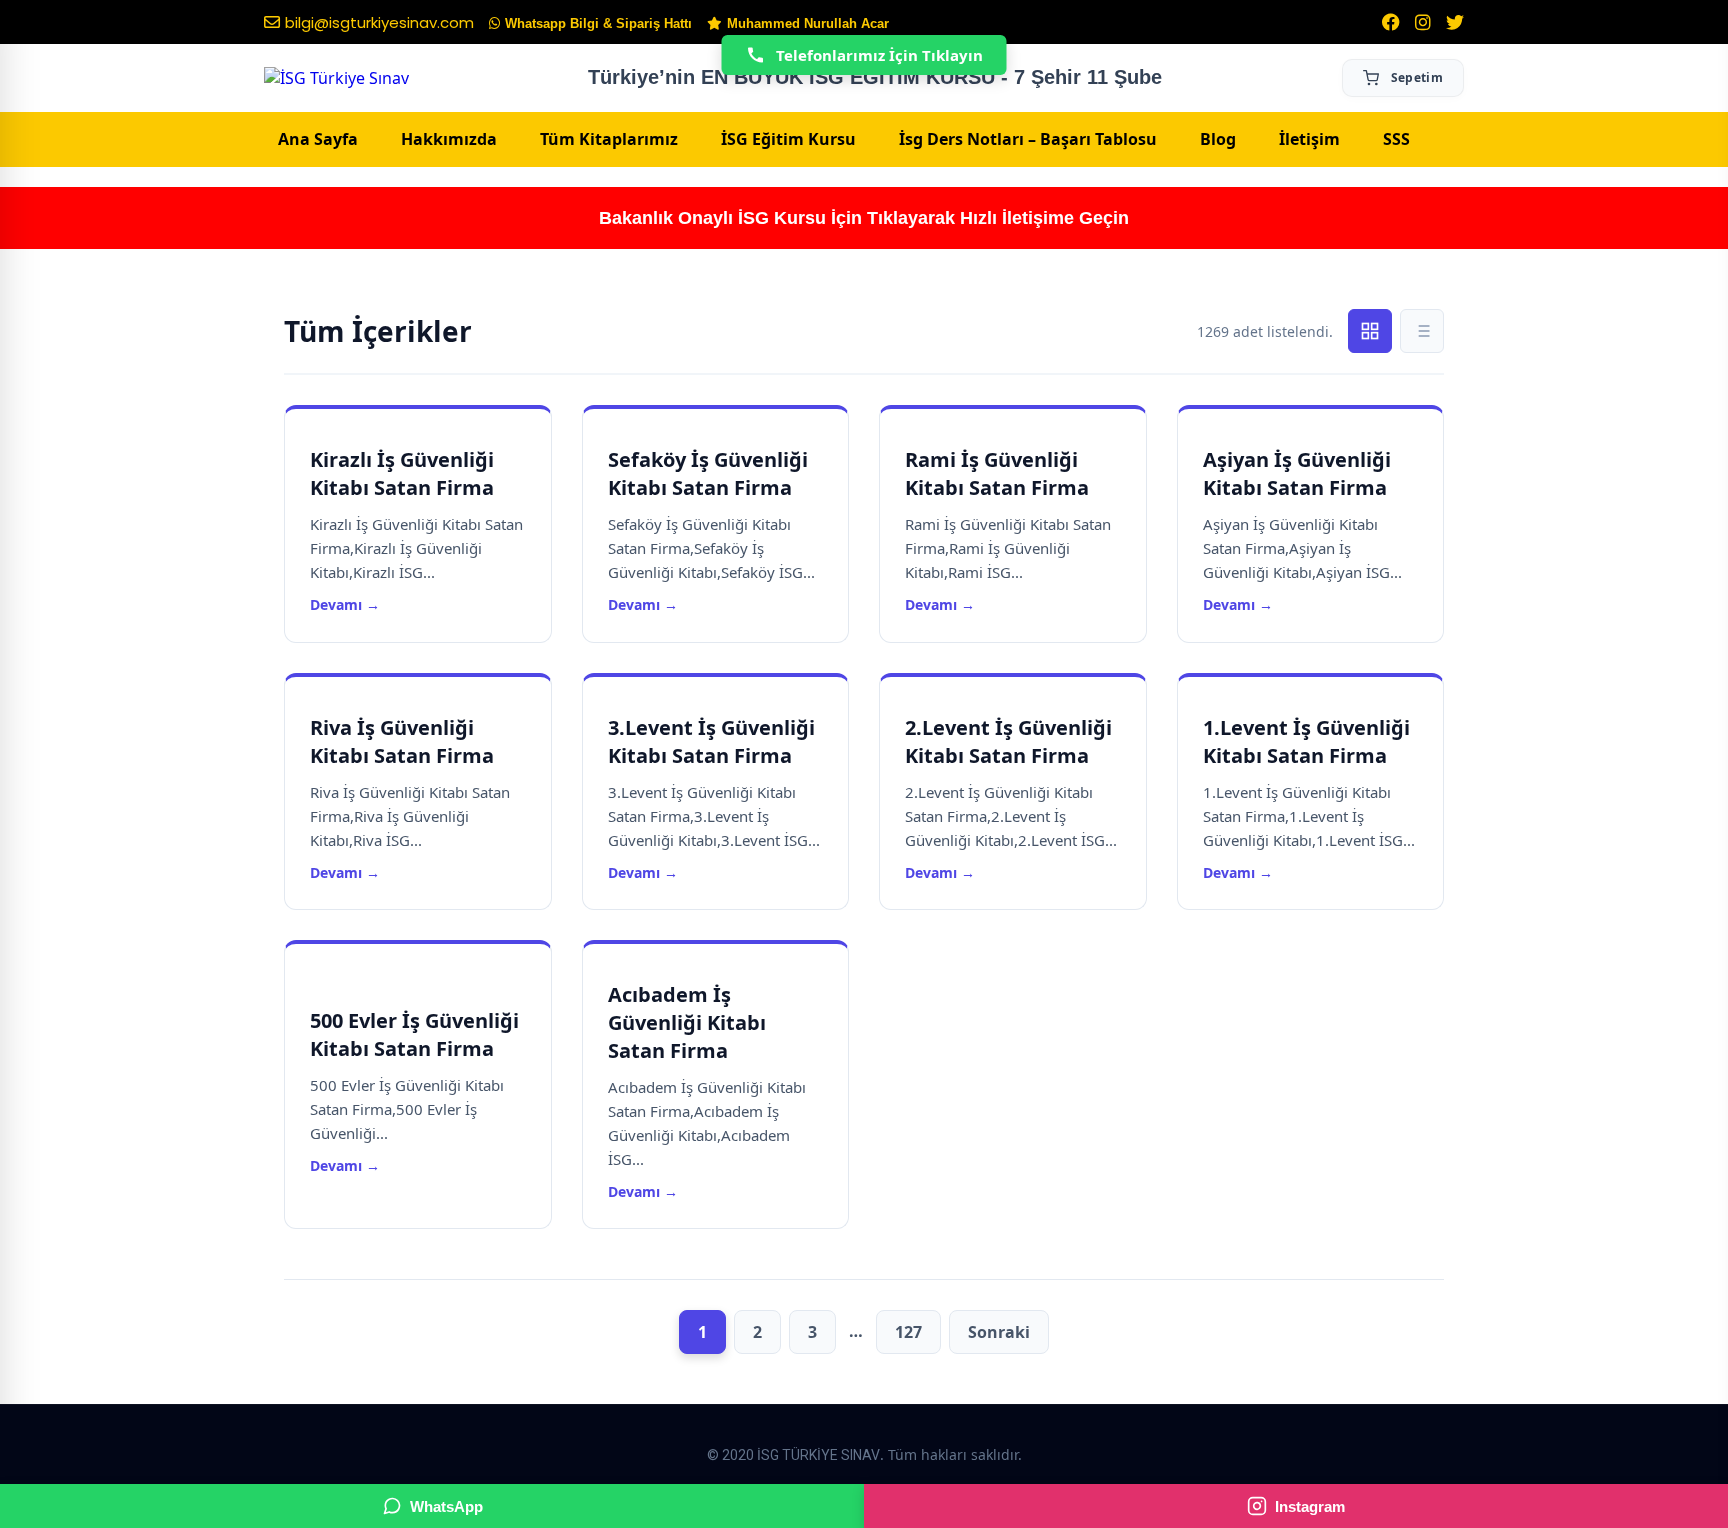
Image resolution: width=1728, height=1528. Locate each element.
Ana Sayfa (318, 139)
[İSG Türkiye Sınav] (336, 78)
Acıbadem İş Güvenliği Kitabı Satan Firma (687, 1022)
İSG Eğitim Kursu (788, 139)
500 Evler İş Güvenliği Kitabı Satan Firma (414, 1034)
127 (908, 1332)
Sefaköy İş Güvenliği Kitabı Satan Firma (708, 473)
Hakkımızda (449, 139)
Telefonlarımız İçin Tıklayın (879, 55)
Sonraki (999, 1332)
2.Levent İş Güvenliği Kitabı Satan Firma (1008, 741)
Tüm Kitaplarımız (609, 139)
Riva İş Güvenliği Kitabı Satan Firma (402, 741)
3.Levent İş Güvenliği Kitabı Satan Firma (711, 741)
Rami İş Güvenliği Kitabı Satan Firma (997, 473)
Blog (1218, 139)
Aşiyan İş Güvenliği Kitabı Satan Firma (1297, 473)
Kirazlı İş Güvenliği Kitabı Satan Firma (402, 473)
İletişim (1309, 139)
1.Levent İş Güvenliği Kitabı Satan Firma (1306, 741)
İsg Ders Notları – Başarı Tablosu (1028, 139)
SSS (1396, 139)
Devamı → (345, 604)
